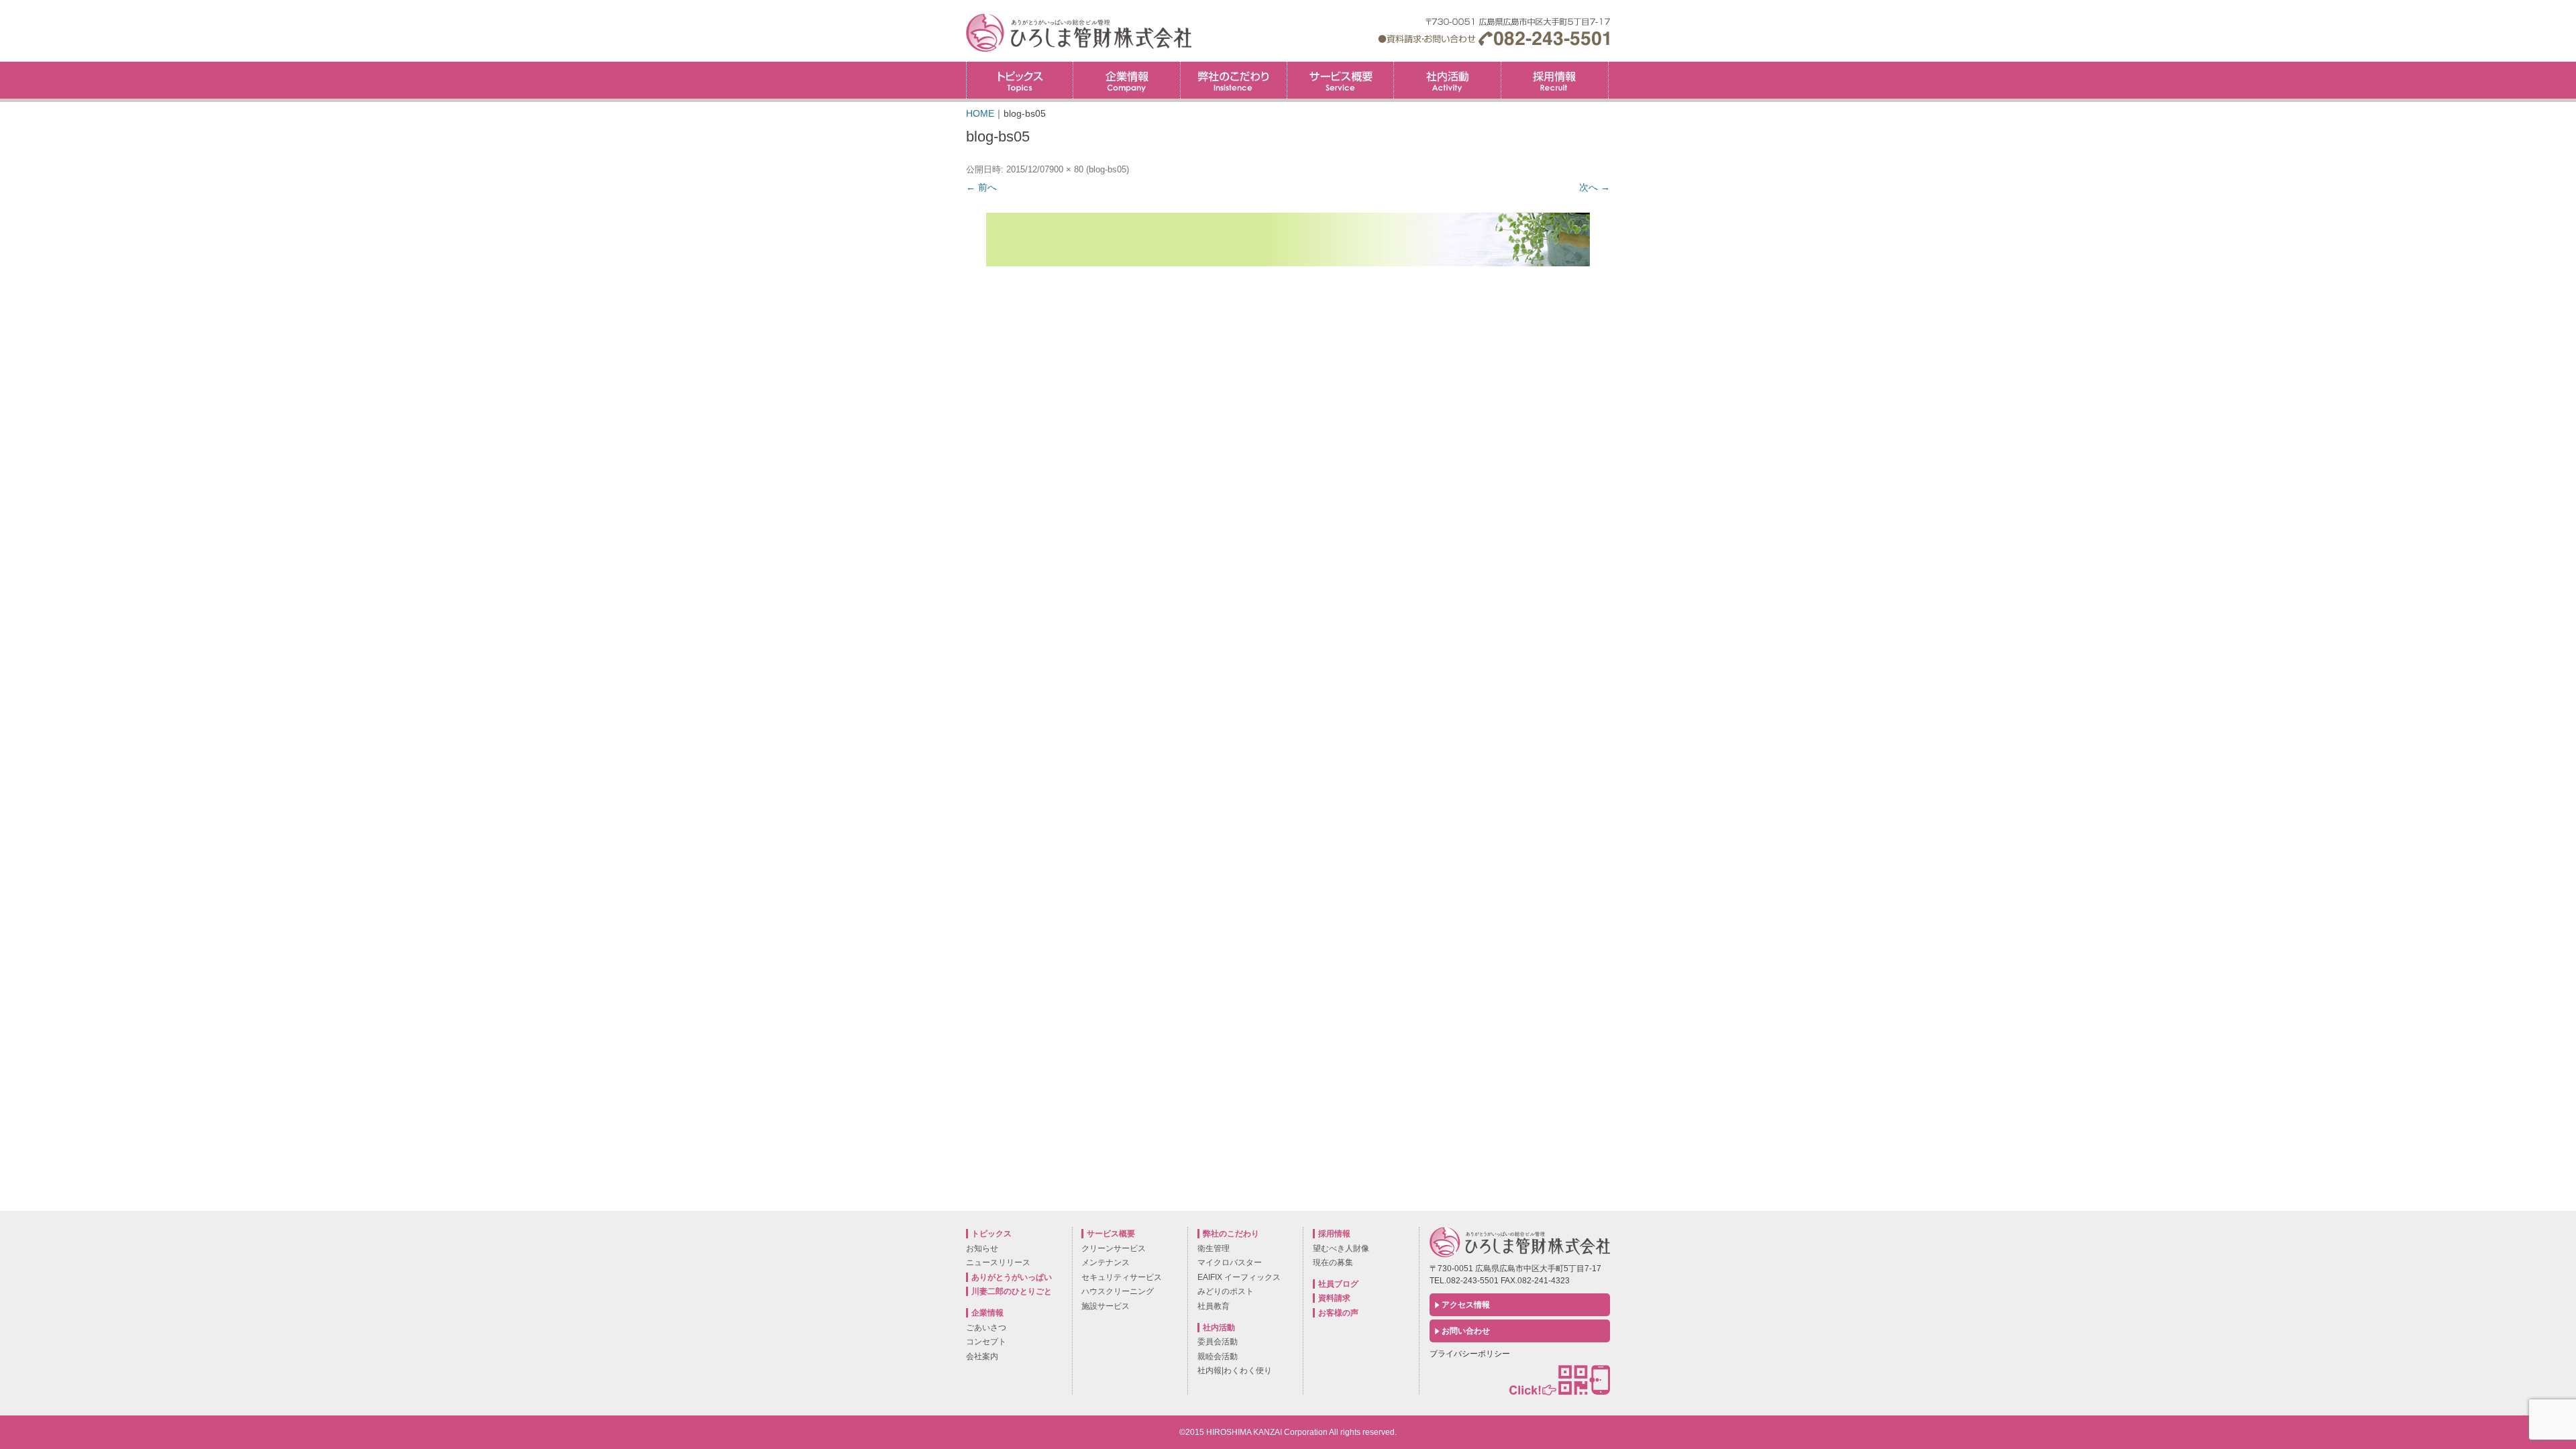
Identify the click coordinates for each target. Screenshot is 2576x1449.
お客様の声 (1338, 1313)
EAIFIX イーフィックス (1239, 1277)
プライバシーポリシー (1470, 1354)
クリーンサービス (1114, 1248)
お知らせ (982, 1248)
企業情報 (1126, 80)
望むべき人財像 (1341, 1248)
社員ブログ (1338, 1284)
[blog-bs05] (1288, 239)
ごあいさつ (986, 1328)
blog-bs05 (1108, 169)
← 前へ (981, 187)
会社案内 (982, 1356)
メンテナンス (1106, 1263)
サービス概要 (1340, 80)
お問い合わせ (1466, 1331)
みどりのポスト (1226, 1291)
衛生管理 (1214, 1248)
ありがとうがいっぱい (1012, 1277)
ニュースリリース (998, 1263)
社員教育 (1214, 1306)
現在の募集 (1333, 1263)
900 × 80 (1066, 169)
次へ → (1595, 187)
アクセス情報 (1466, 1305)
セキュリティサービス (1122, 1277)
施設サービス (1106, 1306)
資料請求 (1334, 1298)
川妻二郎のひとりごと (1012, 1291)
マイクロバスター (1230, 1263)
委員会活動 (1218, 1342)
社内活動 (1447, 80)
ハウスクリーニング (1118, 1291)
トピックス (1020, 80)
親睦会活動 (1218, 1356)
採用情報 (1608, 66)
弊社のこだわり (1234, 80)
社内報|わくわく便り (1235, 1371)
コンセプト (986, 1342)
